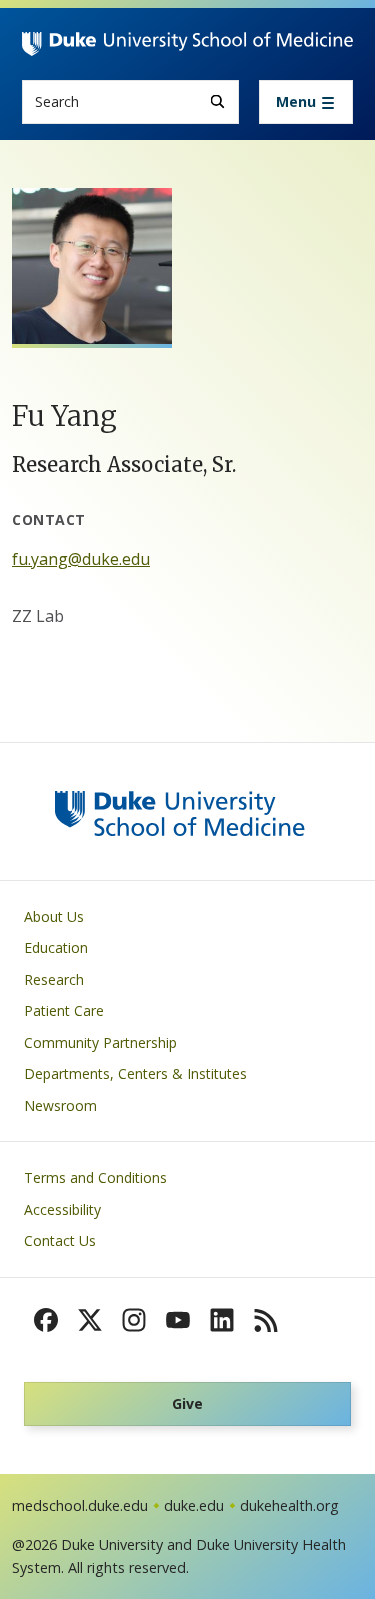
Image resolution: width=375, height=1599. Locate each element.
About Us (54, 916)
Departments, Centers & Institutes (135, 1073)
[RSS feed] (266, 1320)
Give (187, 1403)
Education (56, 947)
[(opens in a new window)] (46, 1320)
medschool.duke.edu (80, 1505)
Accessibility (62, 1209)
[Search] (217, 101)
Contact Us (60, 1240)
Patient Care (64, 1010)
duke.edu (194, 1505)
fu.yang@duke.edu (81, 559)
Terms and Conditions (95, 1177)
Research (54, 979)
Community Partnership (100, 1042)
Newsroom (60, 1105)
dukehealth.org (289, 1505)
